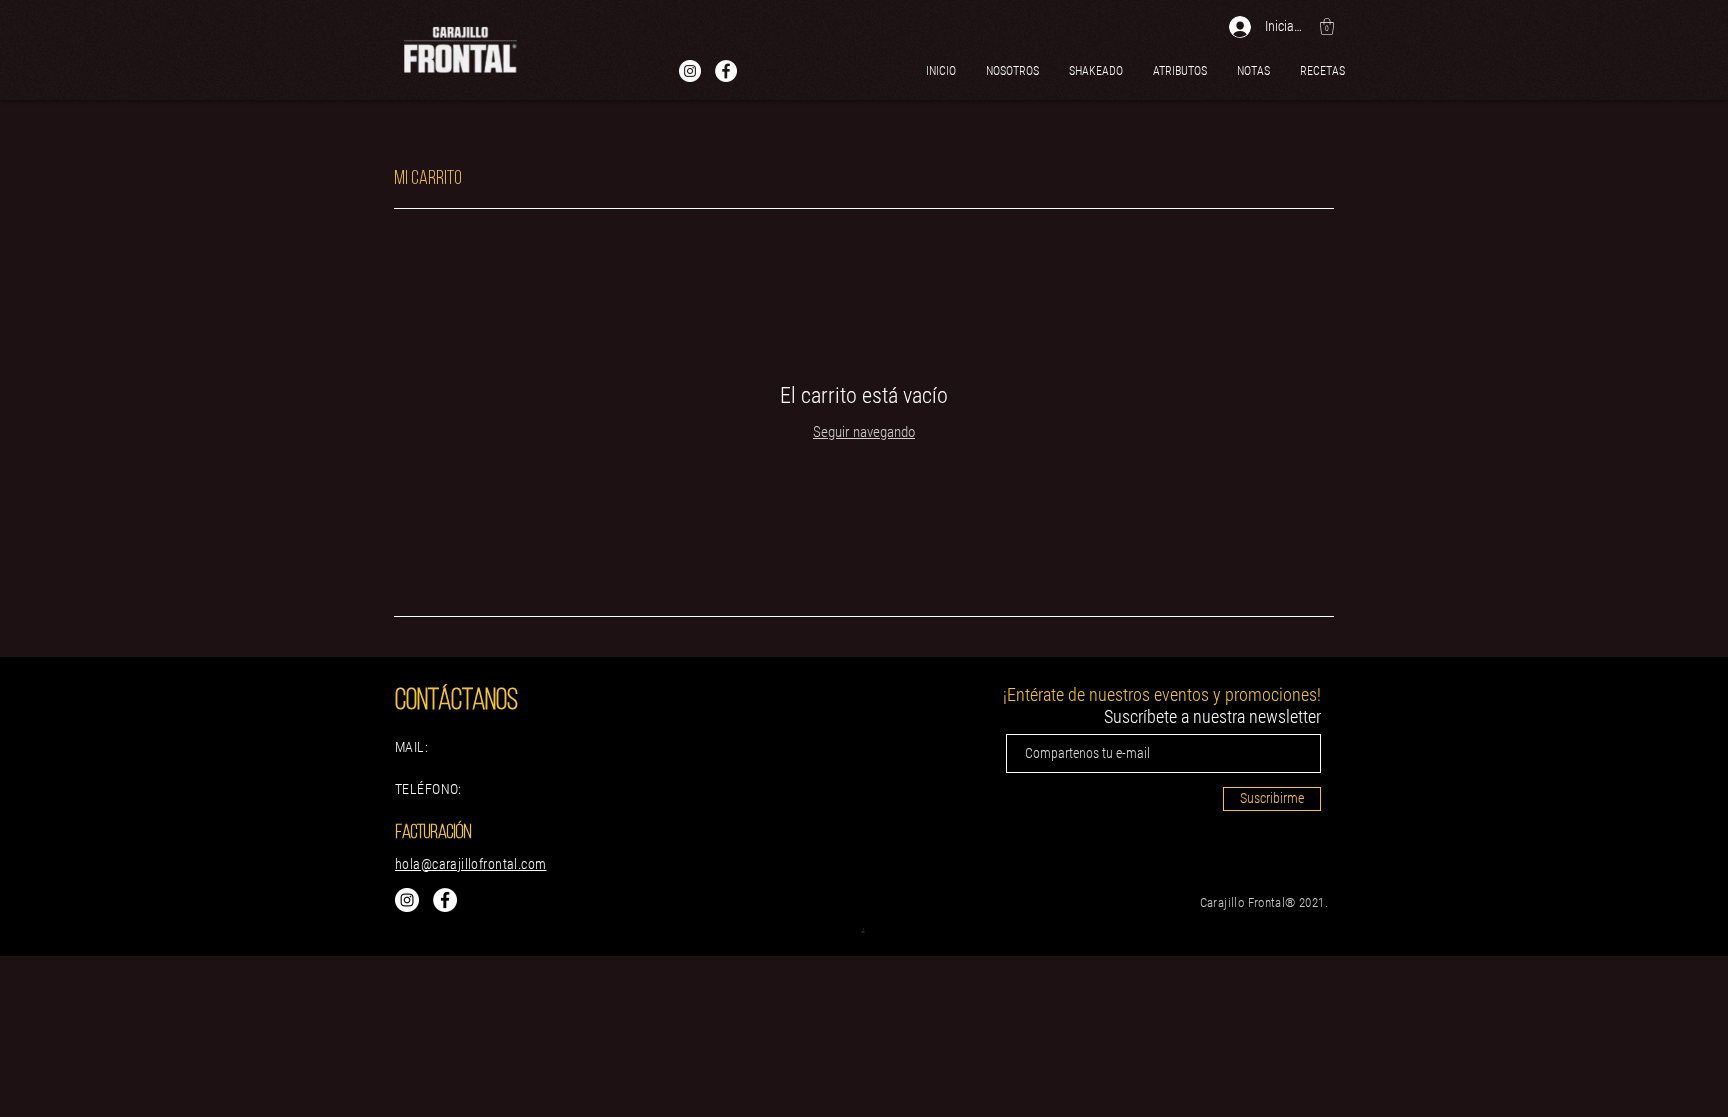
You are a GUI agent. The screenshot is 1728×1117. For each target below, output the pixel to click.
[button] (1327, 26)
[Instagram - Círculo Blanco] (690, 71)
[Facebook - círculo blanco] (726, 71)
